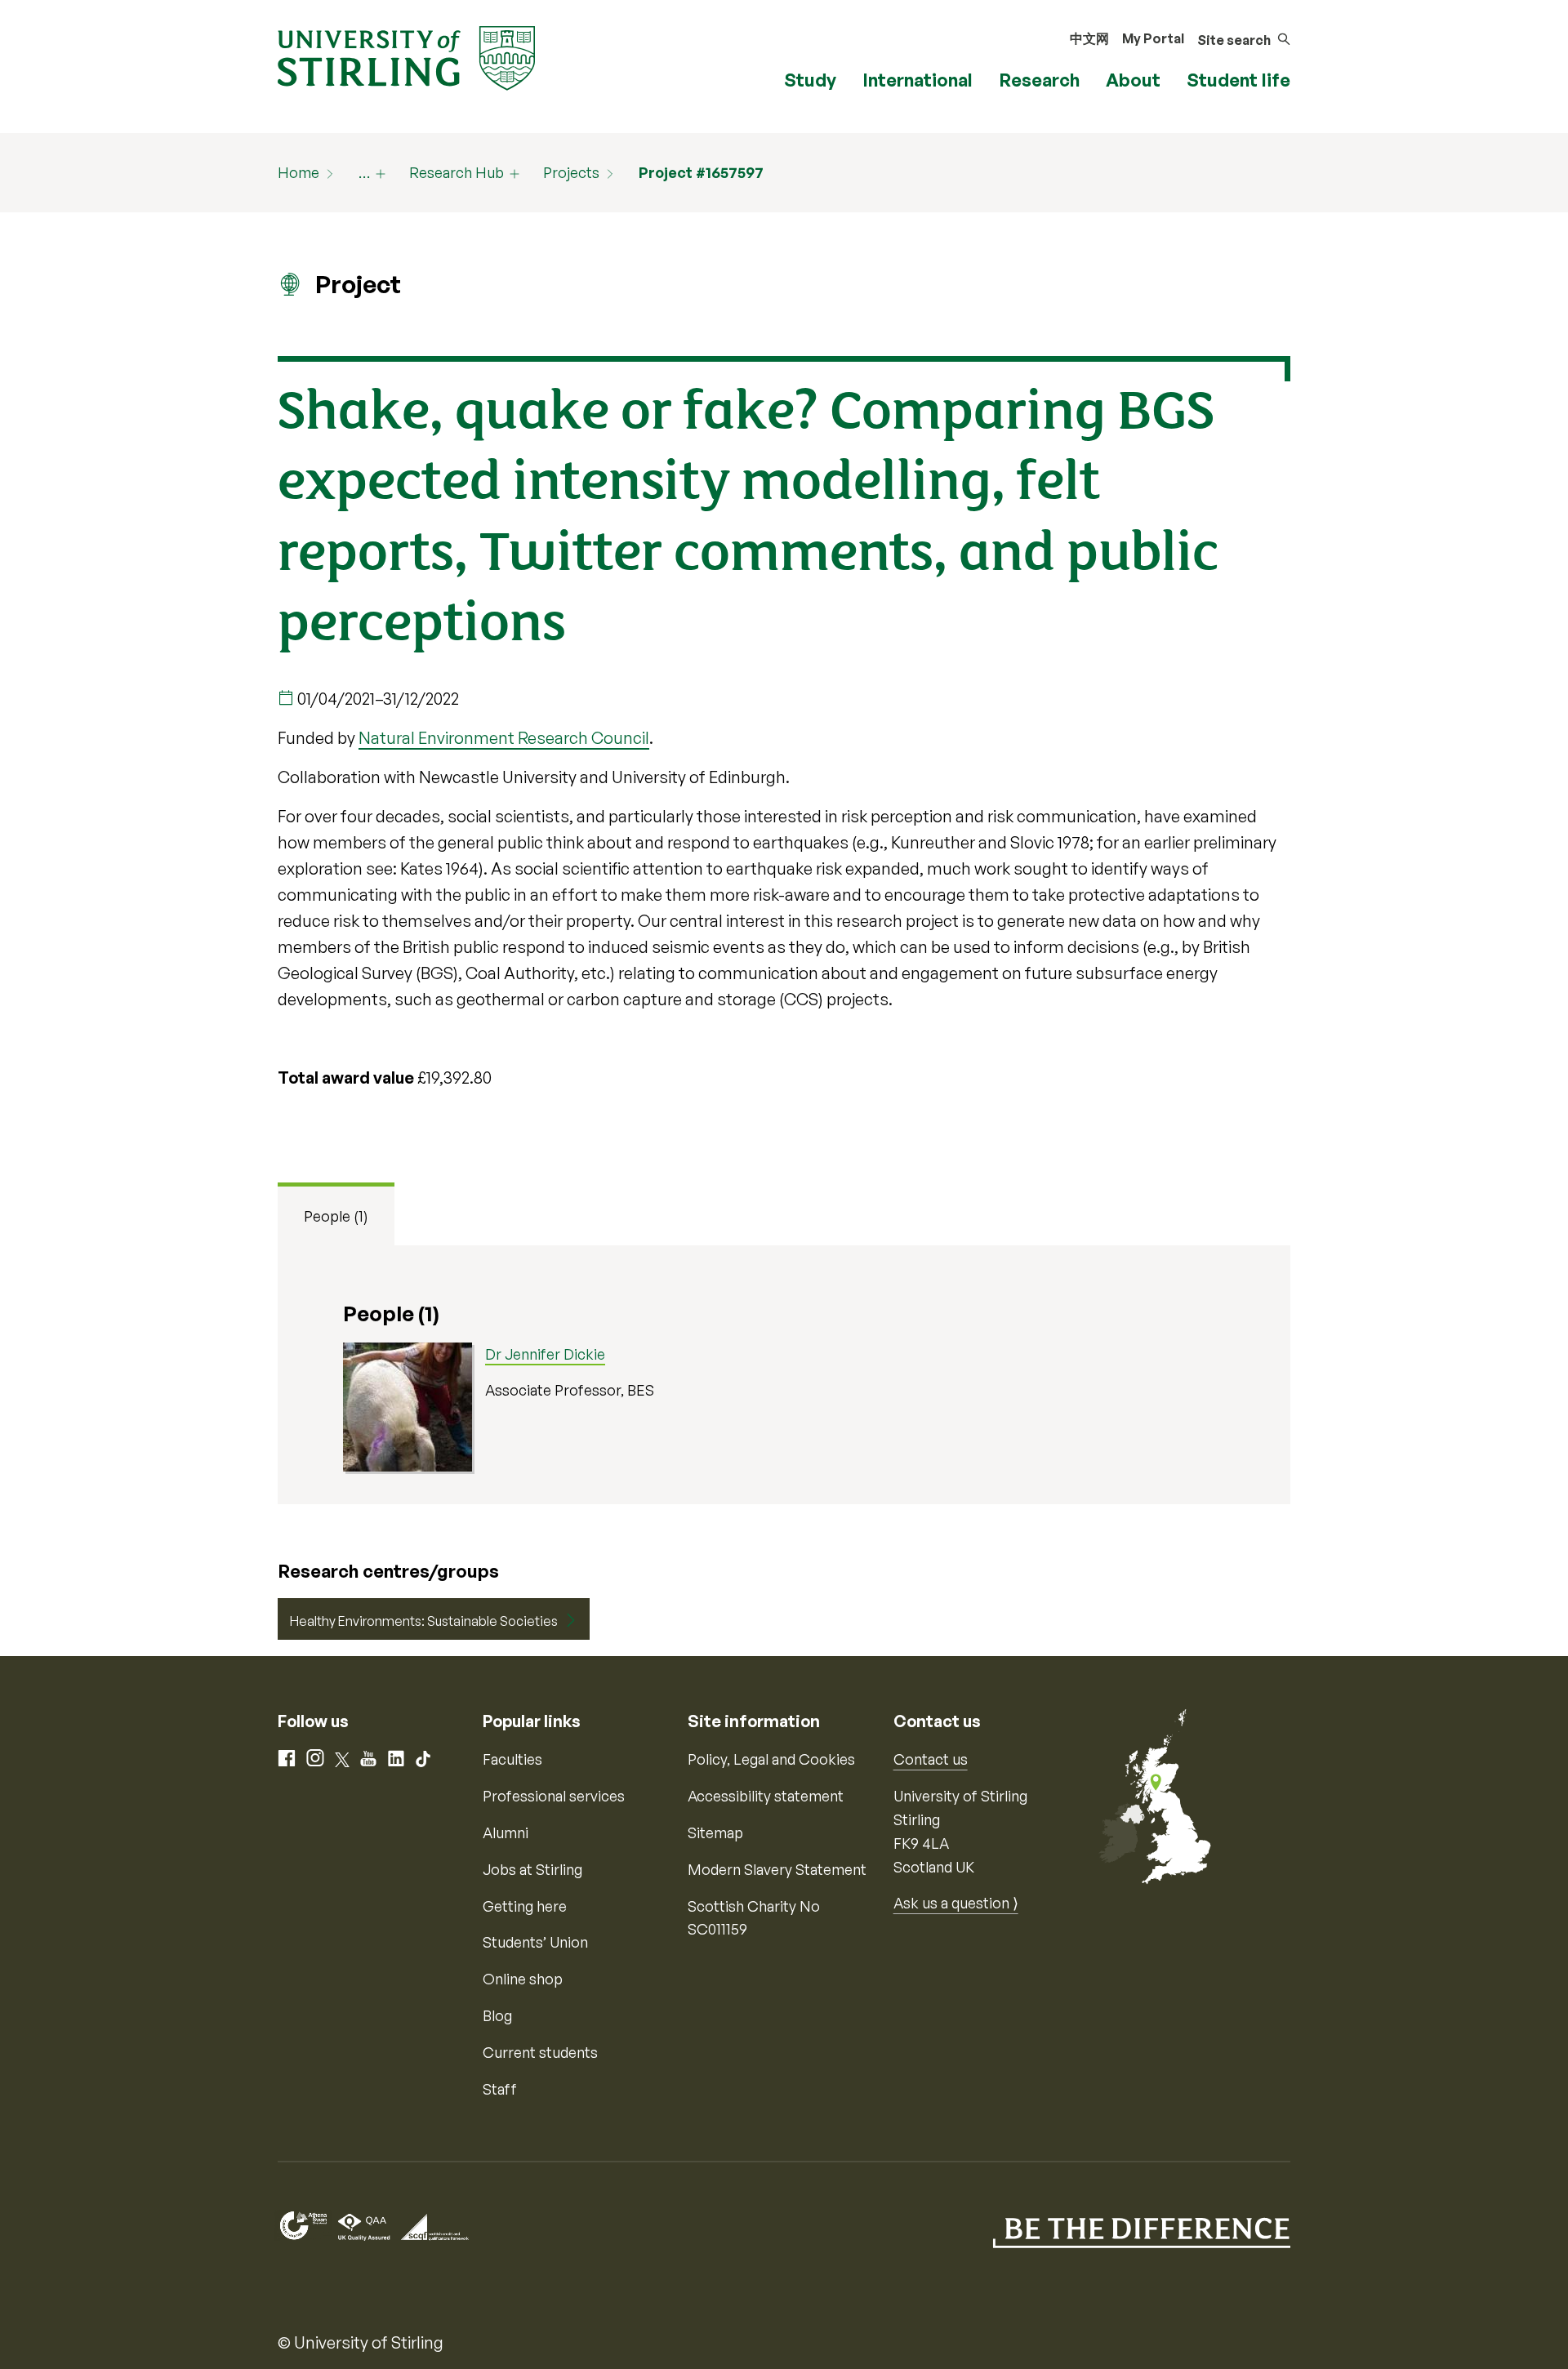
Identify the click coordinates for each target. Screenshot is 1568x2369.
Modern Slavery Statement (777, 1869)
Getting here (525, 1906)
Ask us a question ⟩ (956, 1903)
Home (298, 172)
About (1133, 80)
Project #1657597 (701, 172)
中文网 (1089, 38)
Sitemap (715, 1832)
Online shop (523, 1979)
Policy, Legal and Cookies (771, 1759)
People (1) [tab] (336, 1216)
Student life (1238, 80)
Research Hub (457, 172)
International (918, 80)
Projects (571, 172)
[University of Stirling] (406, 56)
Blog (497, 2015)
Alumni (506, 1832)
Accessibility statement (766, 1796)
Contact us (931, 1759)
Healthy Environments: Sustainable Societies (424, 1621)
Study (810, 80)
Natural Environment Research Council (504, 738)
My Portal (1153, 38)
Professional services (554, 1796)
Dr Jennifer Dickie (545, 1354)
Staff (500, 2089)
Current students (540, 2052)
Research (1039, 80)
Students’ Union (535, 1942)
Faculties (512, 1759)
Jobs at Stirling (532, 1869)
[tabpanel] (784, 1375)
